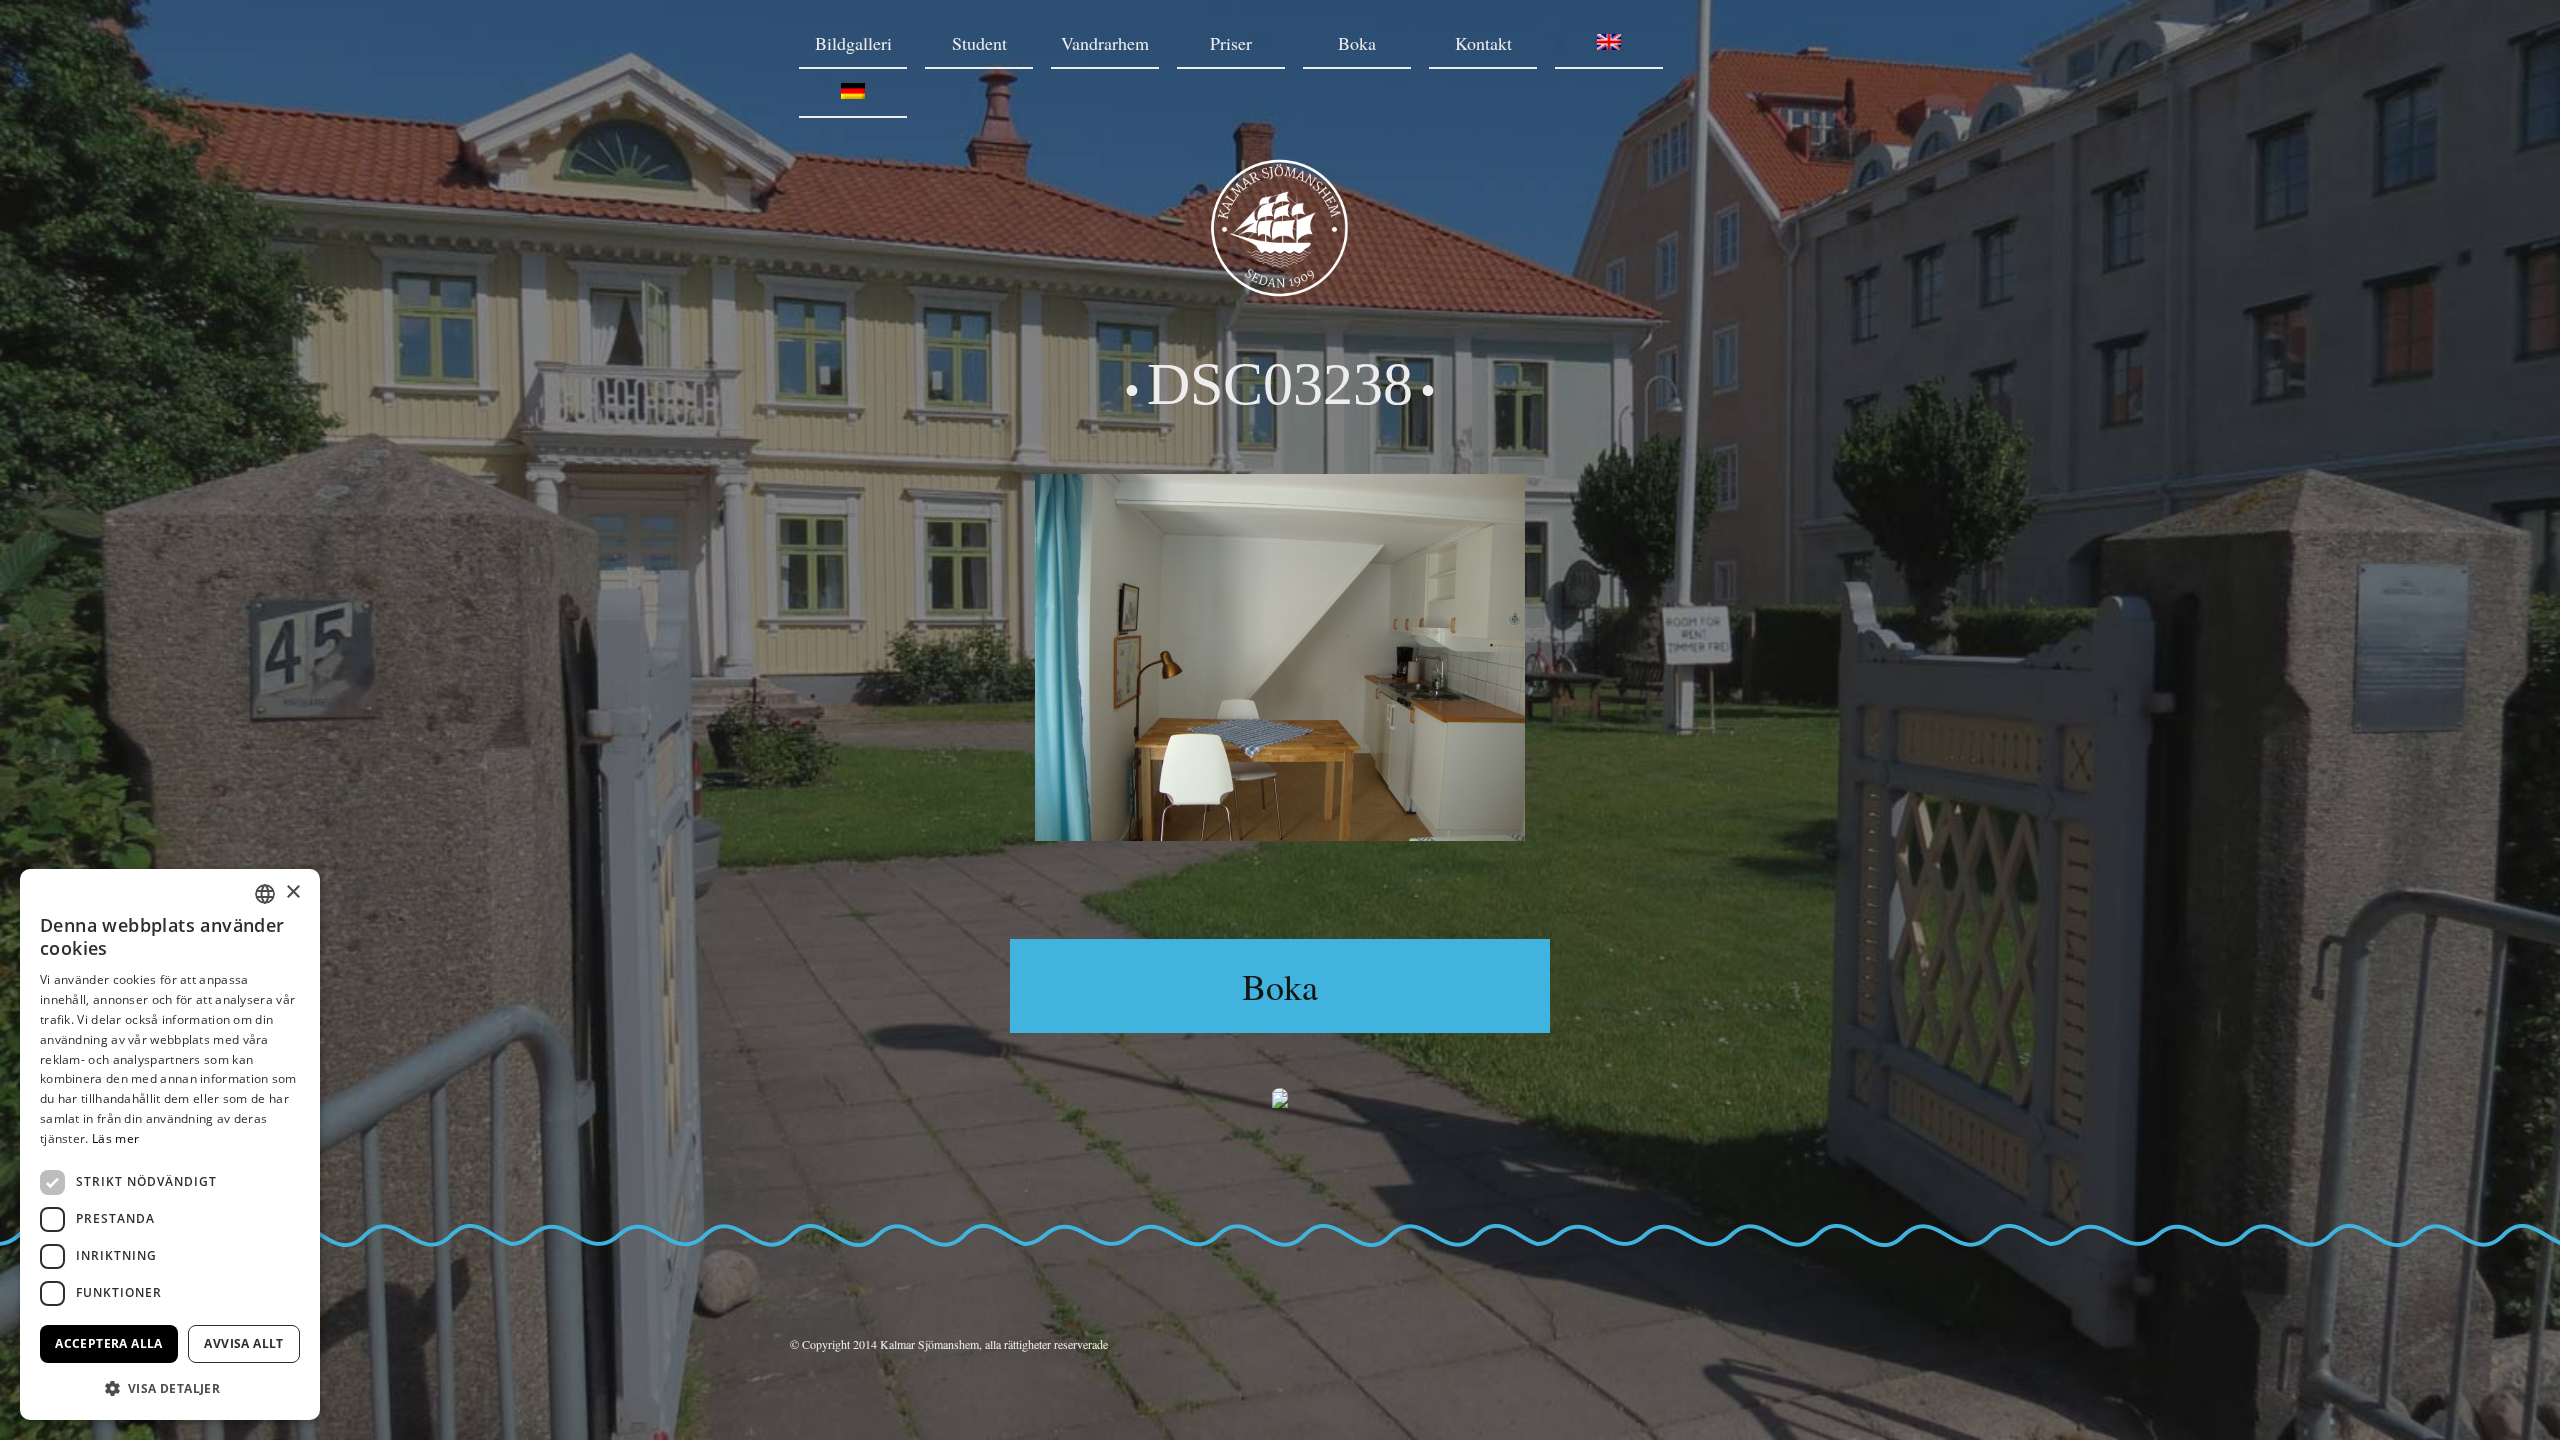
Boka (1357, 43)
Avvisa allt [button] (243, 1343)
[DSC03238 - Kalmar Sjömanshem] (1280, 290)
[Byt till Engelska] (1609, 44)
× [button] (292, 892)
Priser (1231, 43)
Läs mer (115, 1138)
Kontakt (1483, 43)
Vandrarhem (1105, 43)
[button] (170, 1388)
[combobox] (265, 894)
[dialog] (170, 1144)
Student (979, 43)
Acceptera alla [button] (109, 1343)
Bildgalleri (853, 43)
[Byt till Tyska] (853, 93)
